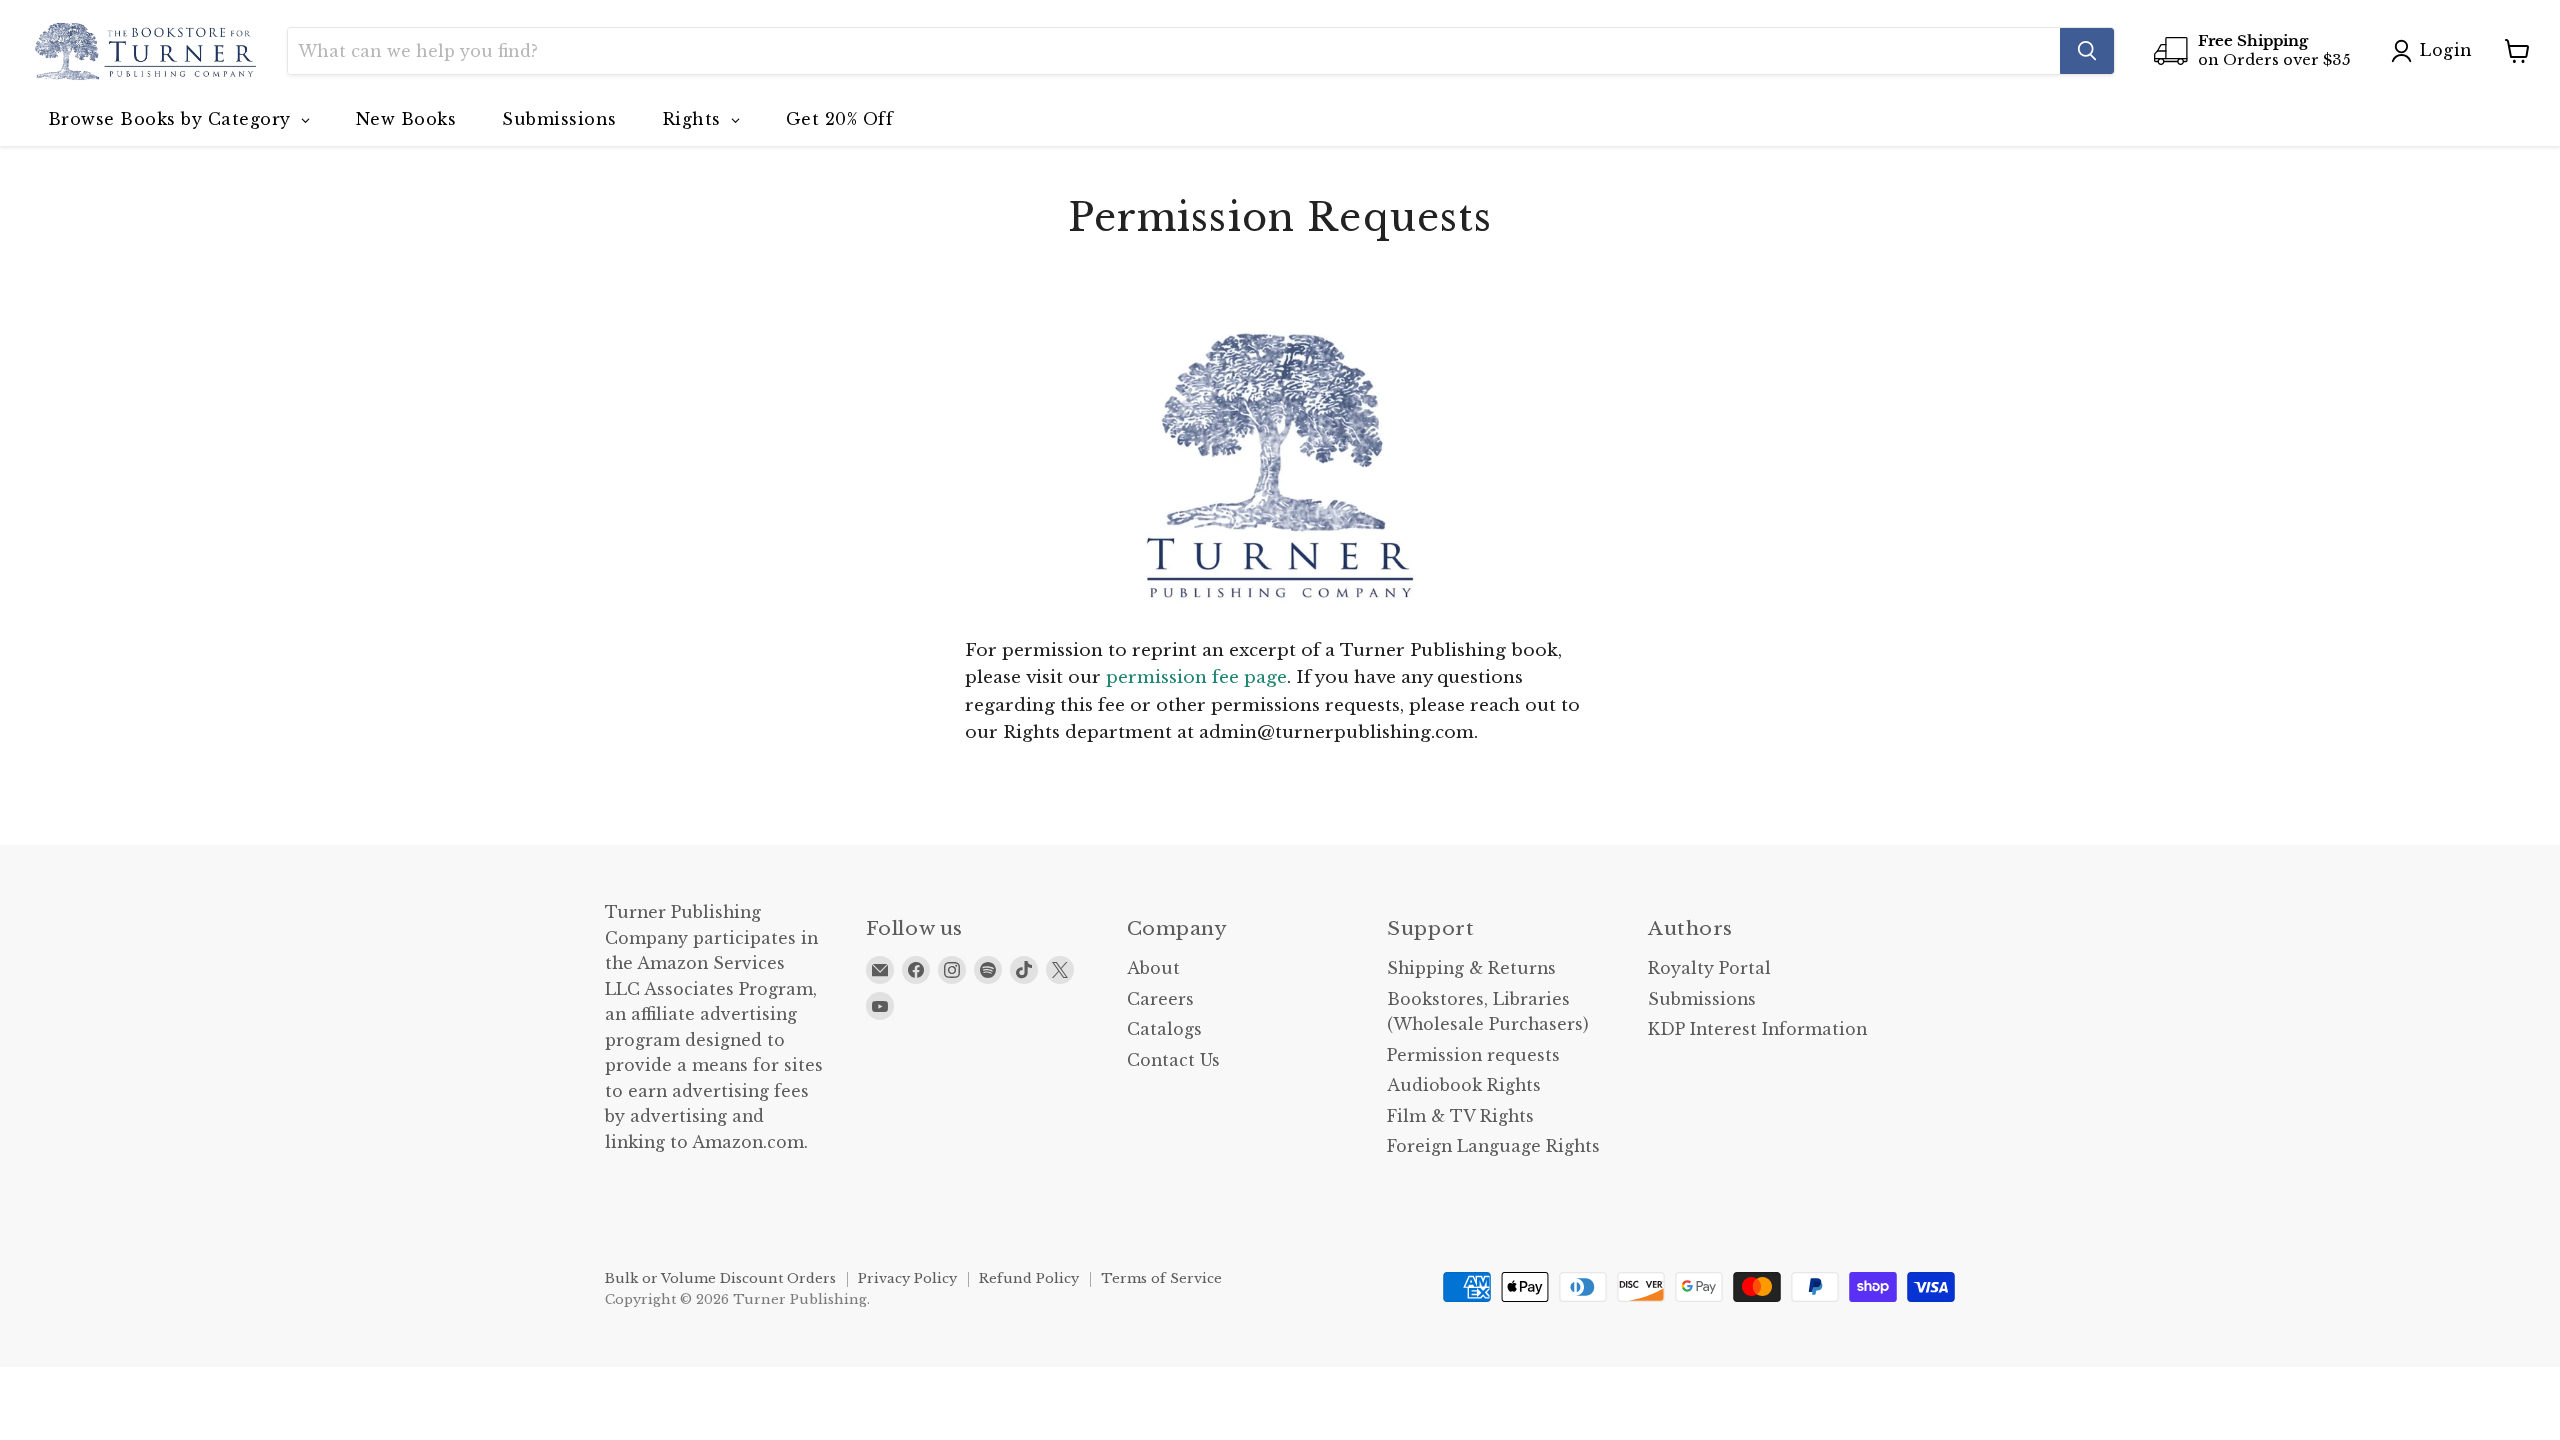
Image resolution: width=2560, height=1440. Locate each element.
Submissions (1702, 999)
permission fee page (1196, 677)
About (1153, 968)
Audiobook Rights (1464, 1085)
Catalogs (1164, 1029)
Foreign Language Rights (1493, 1146)
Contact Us (1173, 1060)
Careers (1160, 999)
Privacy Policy (907, 1278)
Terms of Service (1161, 1278)
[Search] (2087, 51)
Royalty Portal (1709, 968)
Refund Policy (1029, 1278)
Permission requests (1473, 1055)
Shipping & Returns (1471, 968)
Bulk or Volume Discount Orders (720, 1278)
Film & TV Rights (1460, 1116)
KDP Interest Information (1757, 1029)
